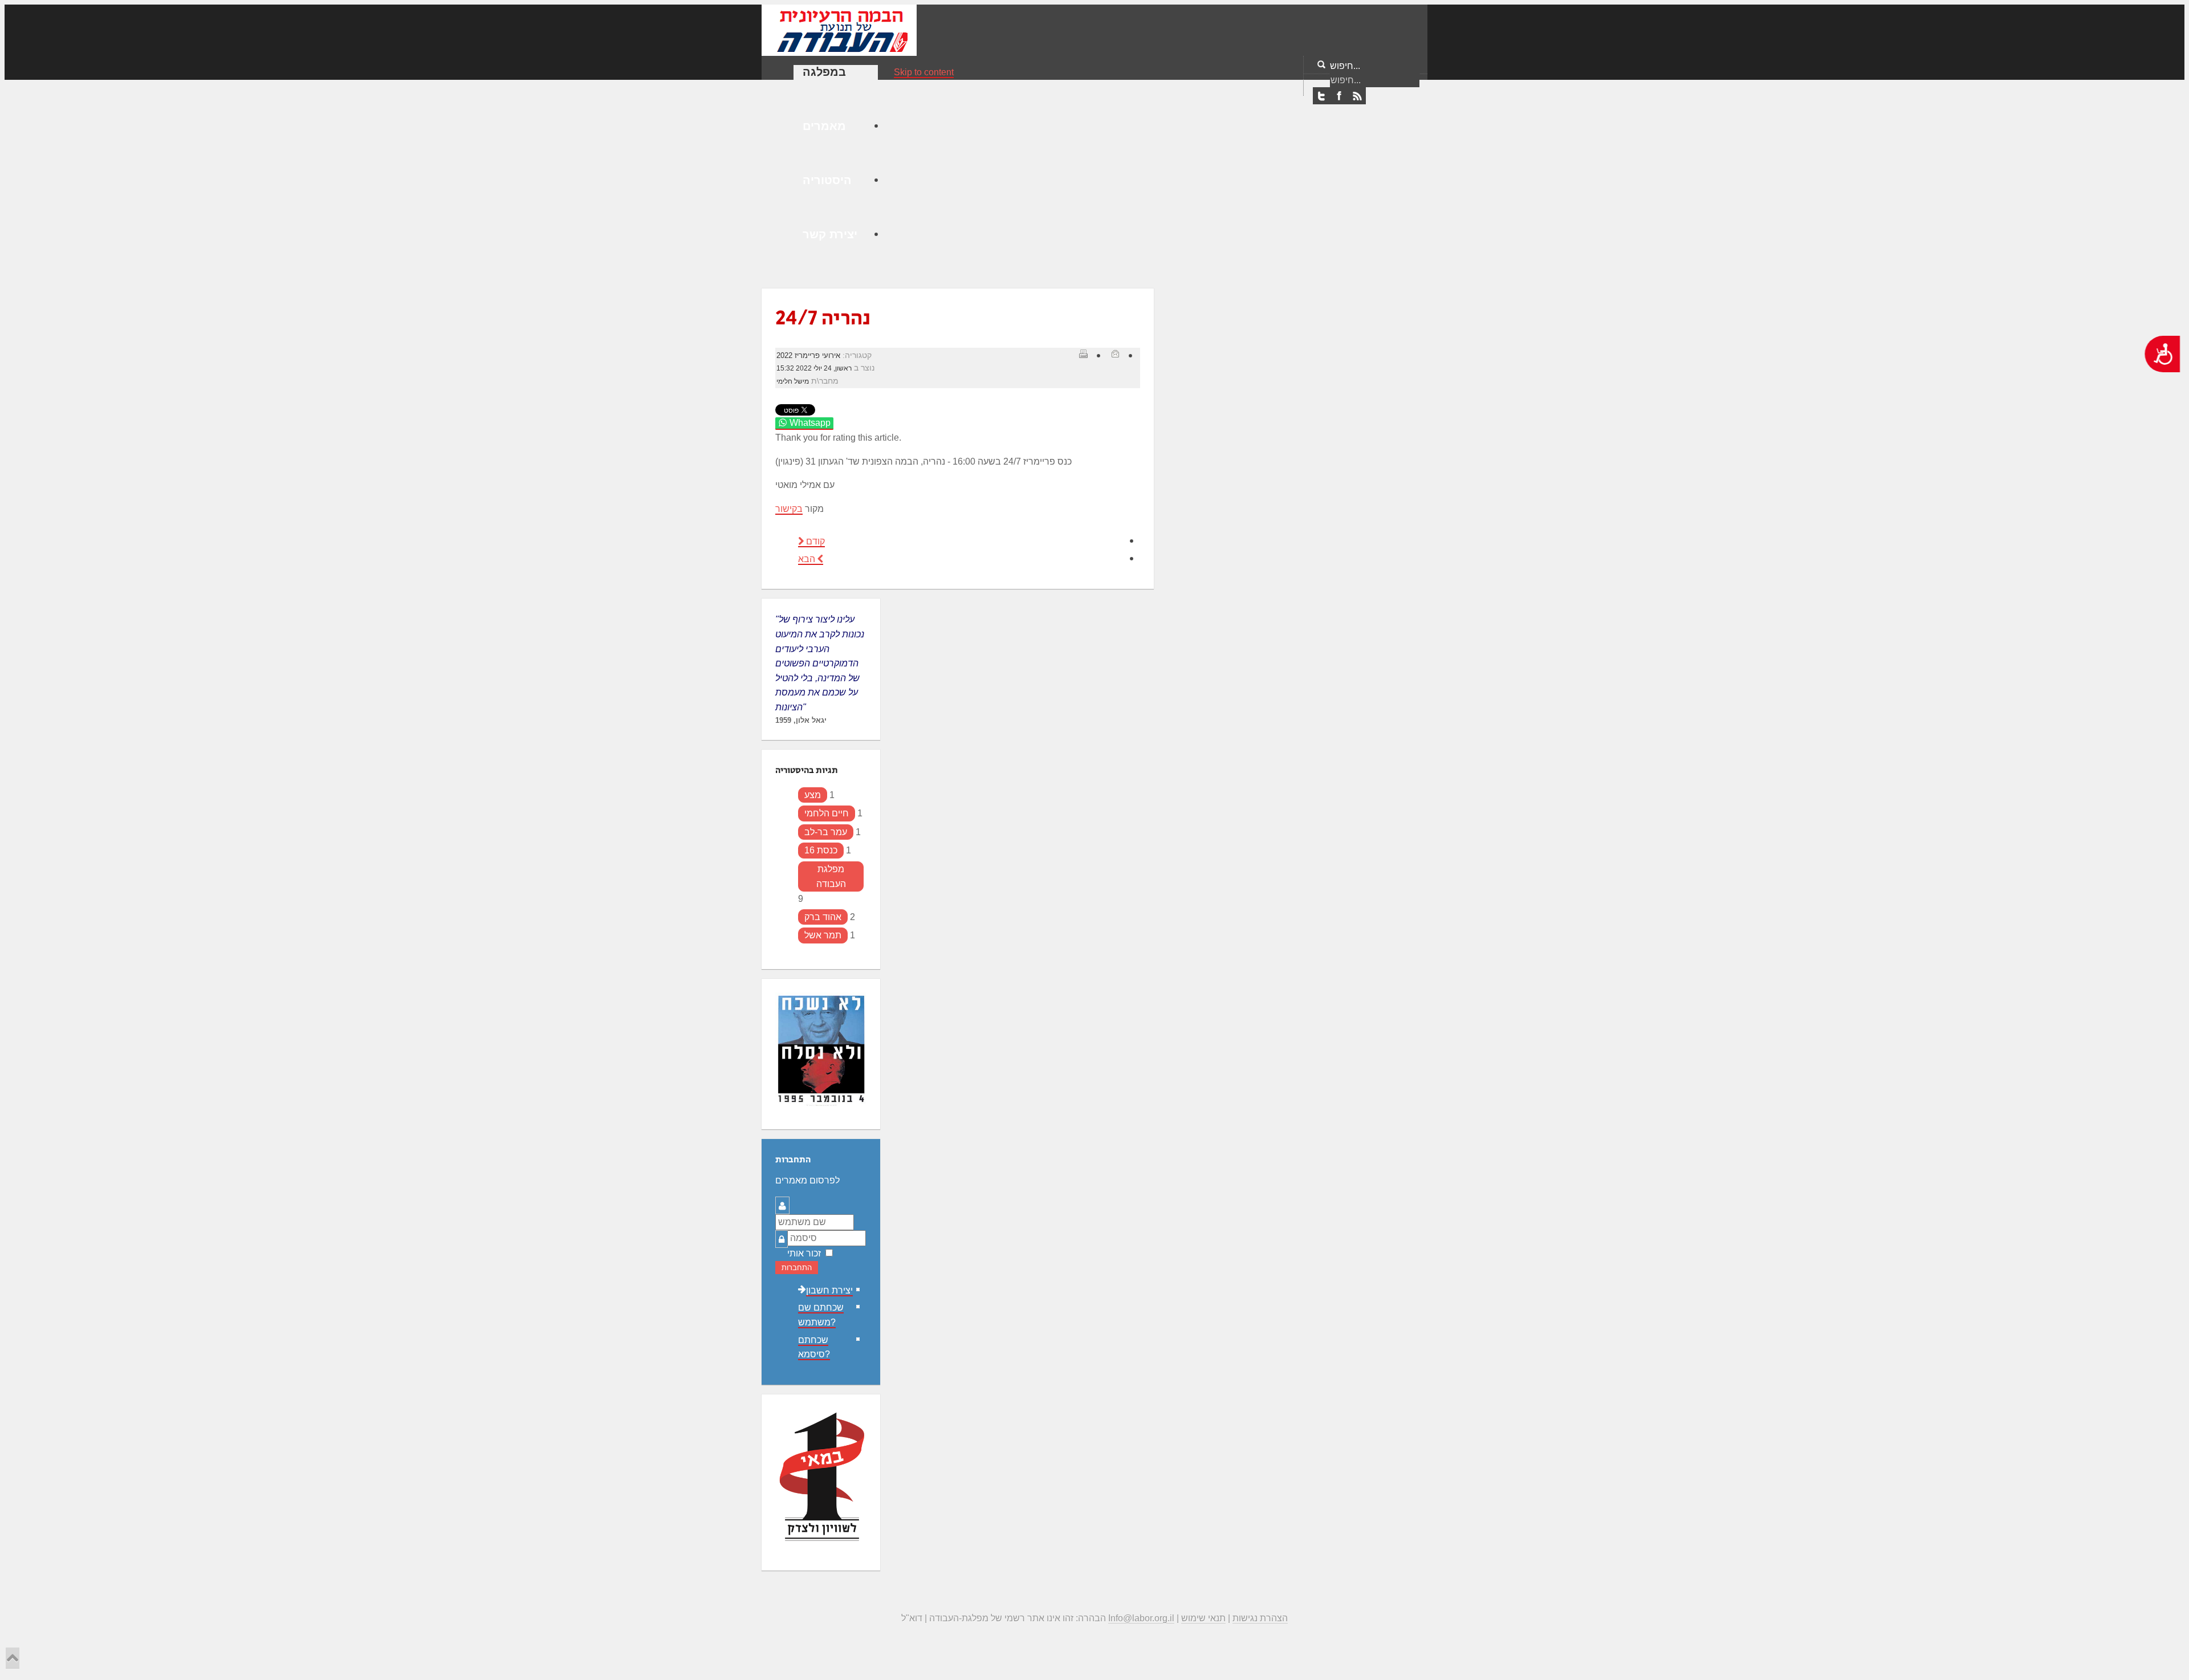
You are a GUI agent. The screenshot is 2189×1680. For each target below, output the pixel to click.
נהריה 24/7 (823, 318)
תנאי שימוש (1203, 1618)
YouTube (1357, 96)
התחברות (797, 1268)
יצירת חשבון (829, 1290)
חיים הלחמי (827, 813)
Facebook (1339, 96)
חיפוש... (1345, 66)
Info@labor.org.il (1141, 1618)
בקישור (789, 509)
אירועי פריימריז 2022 (808, 355)
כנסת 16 (821, 850)
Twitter (1321, 96)
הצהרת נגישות (1260, 1618)
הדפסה (1083, 353)
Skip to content (924, 72)
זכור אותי (804, 1253)
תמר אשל (823, 935)
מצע (813, 795)
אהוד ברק (823, 917)
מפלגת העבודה (831, 876)
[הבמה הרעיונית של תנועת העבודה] (839, 29)
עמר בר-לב (826, 832)
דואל (1115, 353)
